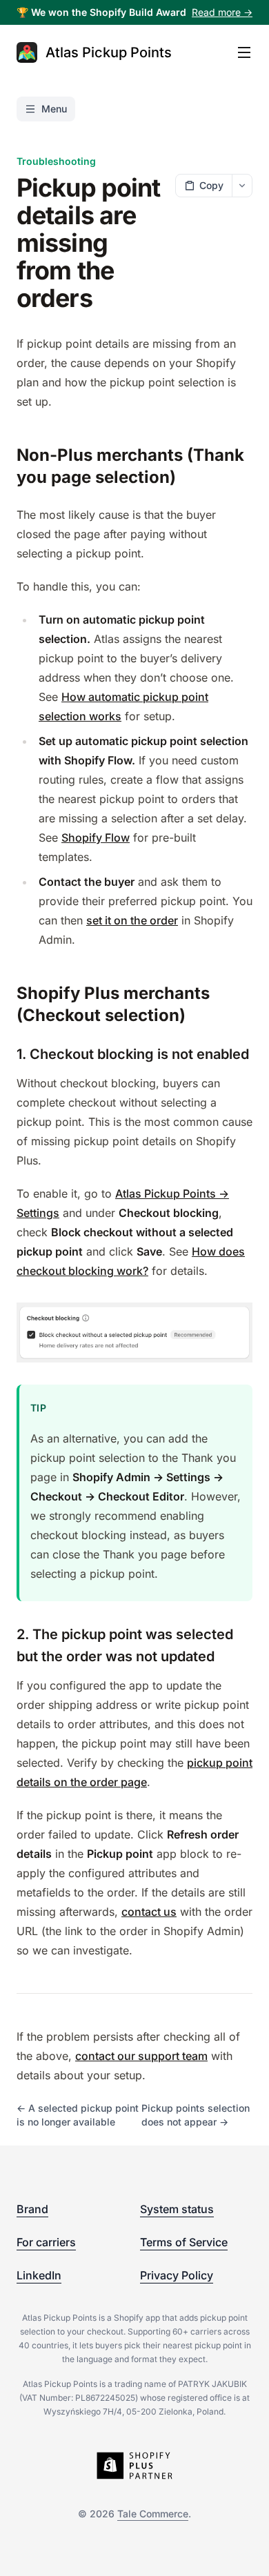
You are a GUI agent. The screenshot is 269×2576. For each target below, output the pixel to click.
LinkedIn (39, 2275)
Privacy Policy (177, 2275)
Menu (54, 109)
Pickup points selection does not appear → (196, 2115)
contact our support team (141, 2056)
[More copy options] (242, 186)
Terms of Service (184, 2242)
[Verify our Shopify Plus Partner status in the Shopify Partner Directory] (134, 2466)
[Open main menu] (244, 52)
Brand (32, 2209)
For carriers (46, 2242)
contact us (149, 1912)
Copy (211, 185)
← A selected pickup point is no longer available (78, 2115)
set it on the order (132, 920)
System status (177, 2209)
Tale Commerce (153, 2514)
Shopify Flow (96, 838)
